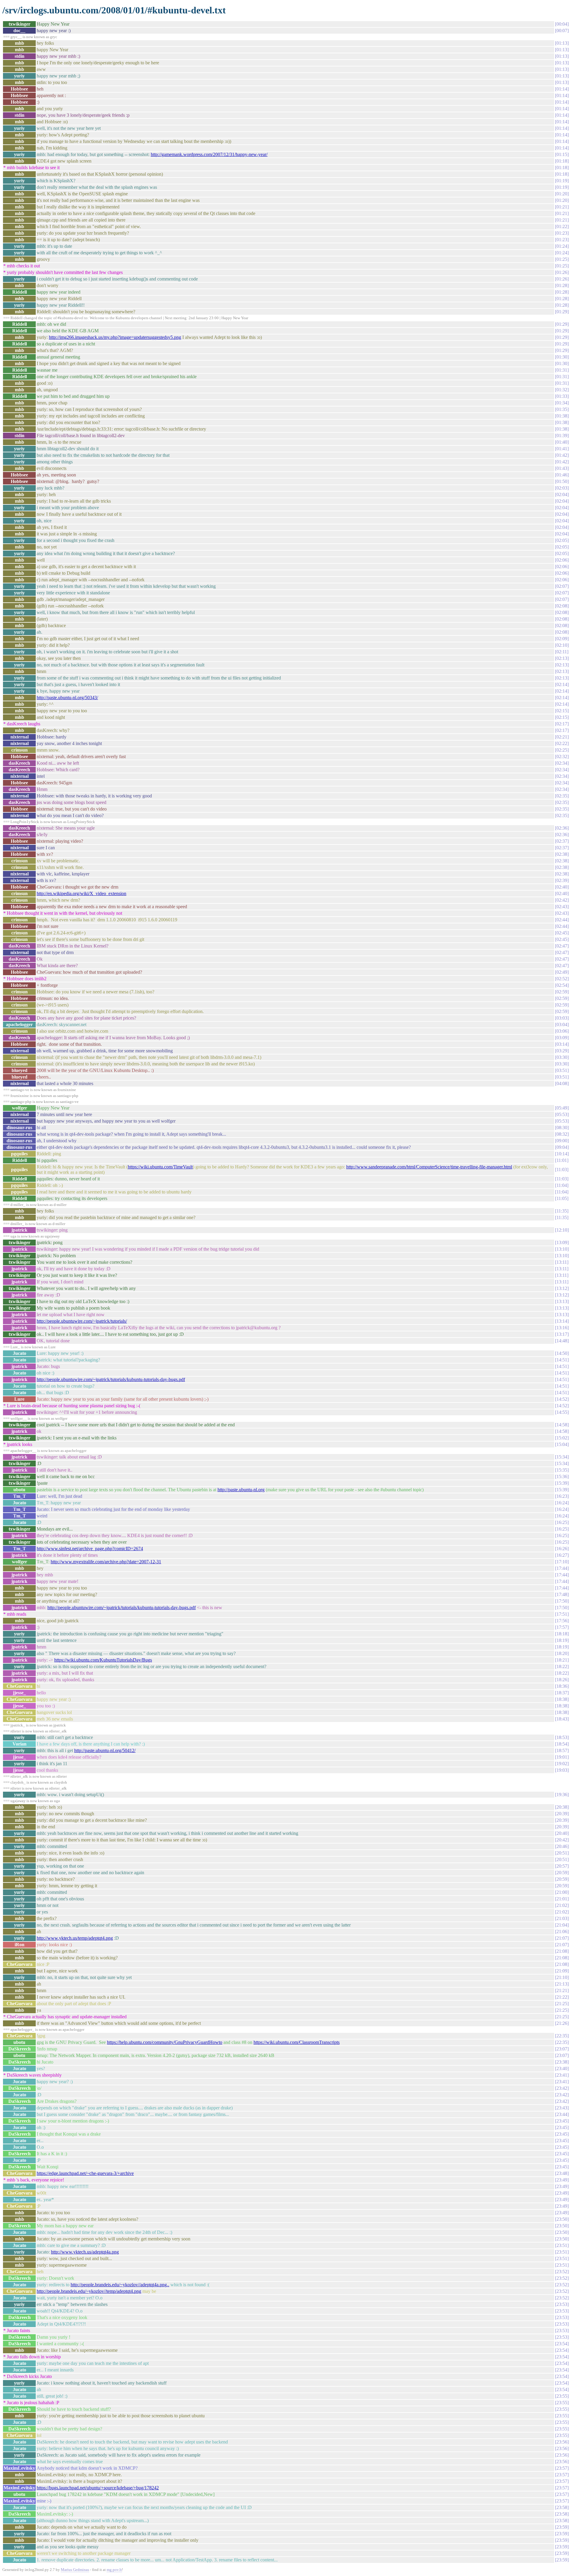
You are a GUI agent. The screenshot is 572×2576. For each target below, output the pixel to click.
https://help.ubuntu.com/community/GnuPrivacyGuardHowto (165, 2042)
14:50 (562, 1353)
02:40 (562, 887)
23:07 (562, 2049)
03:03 (562, 1018)
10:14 (562, 1154)
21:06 (562, 1931)
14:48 (562, 1341)
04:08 (562, 1083)
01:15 (562, 154)
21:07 (562, 1938)
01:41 (562, 449)
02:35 (562, 796)
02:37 (562, 841)
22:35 (562, 2036)
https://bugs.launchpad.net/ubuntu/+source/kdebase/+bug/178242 (98, 2488)
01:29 (562, 312)
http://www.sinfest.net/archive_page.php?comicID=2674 (90, 1549)
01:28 (562, 285)
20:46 (562, 1846)
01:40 (562, 442)
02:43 (562, 907)
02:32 (562, 756)
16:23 (562, 1496)
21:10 (562, 1977)
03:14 (562, 1044)
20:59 (562, 1873)
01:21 (562, 207)
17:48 (562, 1594)
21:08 (562, 1951)
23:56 (562, 2442)
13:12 (562, 1288)
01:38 (562, 416)
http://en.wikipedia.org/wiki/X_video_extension (81, 893)
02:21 (562, 737)
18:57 (562, 1750)
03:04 (562, 1024)
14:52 (562, 1399)
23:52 (562, 2272)
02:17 (562, 724)
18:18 (562, 1634)
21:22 (562, 1997)
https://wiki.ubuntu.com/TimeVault (160, 1167)
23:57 (562, 2468)
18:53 (562, 1737)
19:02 (562, 1764)
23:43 (562, 2108)
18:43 (562, 1719)
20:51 (562, 1853)
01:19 (562, 181)
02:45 (562, 933)
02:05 (562, 540)
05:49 (562, 1108)
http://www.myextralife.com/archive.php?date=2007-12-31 (106, 1562)
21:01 (562, 1899)
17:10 (562, 1562)
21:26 (562, 2023)
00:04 (562, 24)
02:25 (562, 750)
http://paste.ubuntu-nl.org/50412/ (105, 1750)
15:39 (562, 1483)
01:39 (562, 435)
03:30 (562, 1057)
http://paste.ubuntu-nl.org (241, 1490)
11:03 (562, 1169)
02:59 (562, 992)
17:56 (562, 1621)
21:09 (562, 1971)
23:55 (562, 2396)
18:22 (562, 1666)
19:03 (562, 1770)
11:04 (562, 1185)
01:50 (562, 481)
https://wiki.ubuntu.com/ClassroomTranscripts (297, 2042)
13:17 (562, 1334)
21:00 (562, 1892)
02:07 (562, 586)
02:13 (562, 658)
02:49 (562, 972)
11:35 (562, 1211)
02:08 (562, 606)
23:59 (562, 2527)
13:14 (562, 1321)
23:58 (562, 2507)
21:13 (562, 1984)
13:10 (562, 1249)
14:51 (562, 1360)
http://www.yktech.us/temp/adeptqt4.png (75, 1938)
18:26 (562, 1680)
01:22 (562, 226)
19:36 (562, 1795)
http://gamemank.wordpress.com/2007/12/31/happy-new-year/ (209, 154)
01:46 (562, 475)
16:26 (562, 1549)
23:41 (562, 2075)
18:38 (562, 1699)
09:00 (562, 1141)
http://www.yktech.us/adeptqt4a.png (85, 2252)
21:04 (562, 1925)
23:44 (562, 2114)
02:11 (562, 652)
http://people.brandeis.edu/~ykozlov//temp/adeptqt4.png (89, 2291)
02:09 (562, 639)
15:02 (562, 1438)
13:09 (562, 1242)
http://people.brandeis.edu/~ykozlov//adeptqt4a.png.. (120, 2285)
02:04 (562, 494)
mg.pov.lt (114, 2570)
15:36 (562, 1476)
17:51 (562, 1614)
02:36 (562, 828)
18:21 (562, 1660)
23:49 (562, 2180)
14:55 (562, 1412)
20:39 (562, 1814)
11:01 (562, 1160)
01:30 (562, 357)
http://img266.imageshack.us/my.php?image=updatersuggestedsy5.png (115, 337)
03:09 (562, 1038)
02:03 (562, 488)
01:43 (562, 468)
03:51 (562, 1070)
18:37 (562, 1693)
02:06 (562, 560)
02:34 (562, 763)
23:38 (562, 2062)
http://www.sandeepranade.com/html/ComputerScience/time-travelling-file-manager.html (429, 1167)
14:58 (562, 1425)
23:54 (562, 2344)
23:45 (562, 2121)
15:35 (562, 1470)
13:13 (562, 1301)
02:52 (562, 979)
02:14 (562, 684)
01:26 (562, 272)
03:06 (562, 1031)
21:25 (562, 2004)
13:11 (562, 1262)
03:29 (562, 1051)
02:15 (562, 711)
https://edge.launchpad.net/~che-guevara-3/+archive (85, 2173)
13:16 (562, 1328)
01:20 (562, 194)
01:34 (562, 403)
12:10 (562, 1230)
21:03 (562, 1918)
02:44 (562, 920)
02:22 (562, 743)
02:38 (562, 854)
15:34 (562, 1457)
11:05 (562, 1198)
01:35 (562, 409)
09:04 (562, 1147)
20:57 (562, 1866)
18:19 (562, 1640)
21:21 (562, 1990)
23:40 (562, 2068)
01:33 (562, 396)
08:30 (562, 1128)
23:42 (562, 2088)
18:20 (562, 1653)
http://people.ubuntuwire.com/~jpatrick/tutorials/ (82, 1321)
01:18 (562, 161)
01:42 (562, 455)
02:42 (562, 900)
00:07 (562, 31)
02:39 (562, 880)
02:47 (562, 946)
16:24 (562, 1503)
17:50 (562, 1601)
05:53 (562, 1114)
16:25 (562, 1522)
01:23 (562, 233)
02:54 (562, 985)
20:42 (562, 1840)
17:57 (562, 1627)
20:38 (562, 1807)
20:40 (562, 1833)
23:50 (562, 2219)
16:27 (562, 1555)
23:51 (562, 2245)
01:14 (562, 89)
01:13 (562, 43)
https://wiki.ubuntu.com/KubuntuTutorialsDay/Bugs (103, 1660)
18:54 (562, 1744)
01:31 (562, 370)
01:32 (562, 390)
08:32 (562, 1134)
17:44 (562, 1568)
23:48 (562, 2173)
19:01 (562, 1757)
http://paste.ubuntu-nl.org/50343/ (67, 698)
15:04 (562, 1444)
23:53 (562, 2304)
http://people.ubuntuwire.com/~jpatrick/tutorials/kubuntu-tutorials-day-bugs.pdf (111, 1379)
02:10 (562, 645)
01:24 (562, 246)
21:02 (562, 1905)
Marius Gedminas (75, 2570)
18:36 (562, 1686)
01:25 (562, 259)
